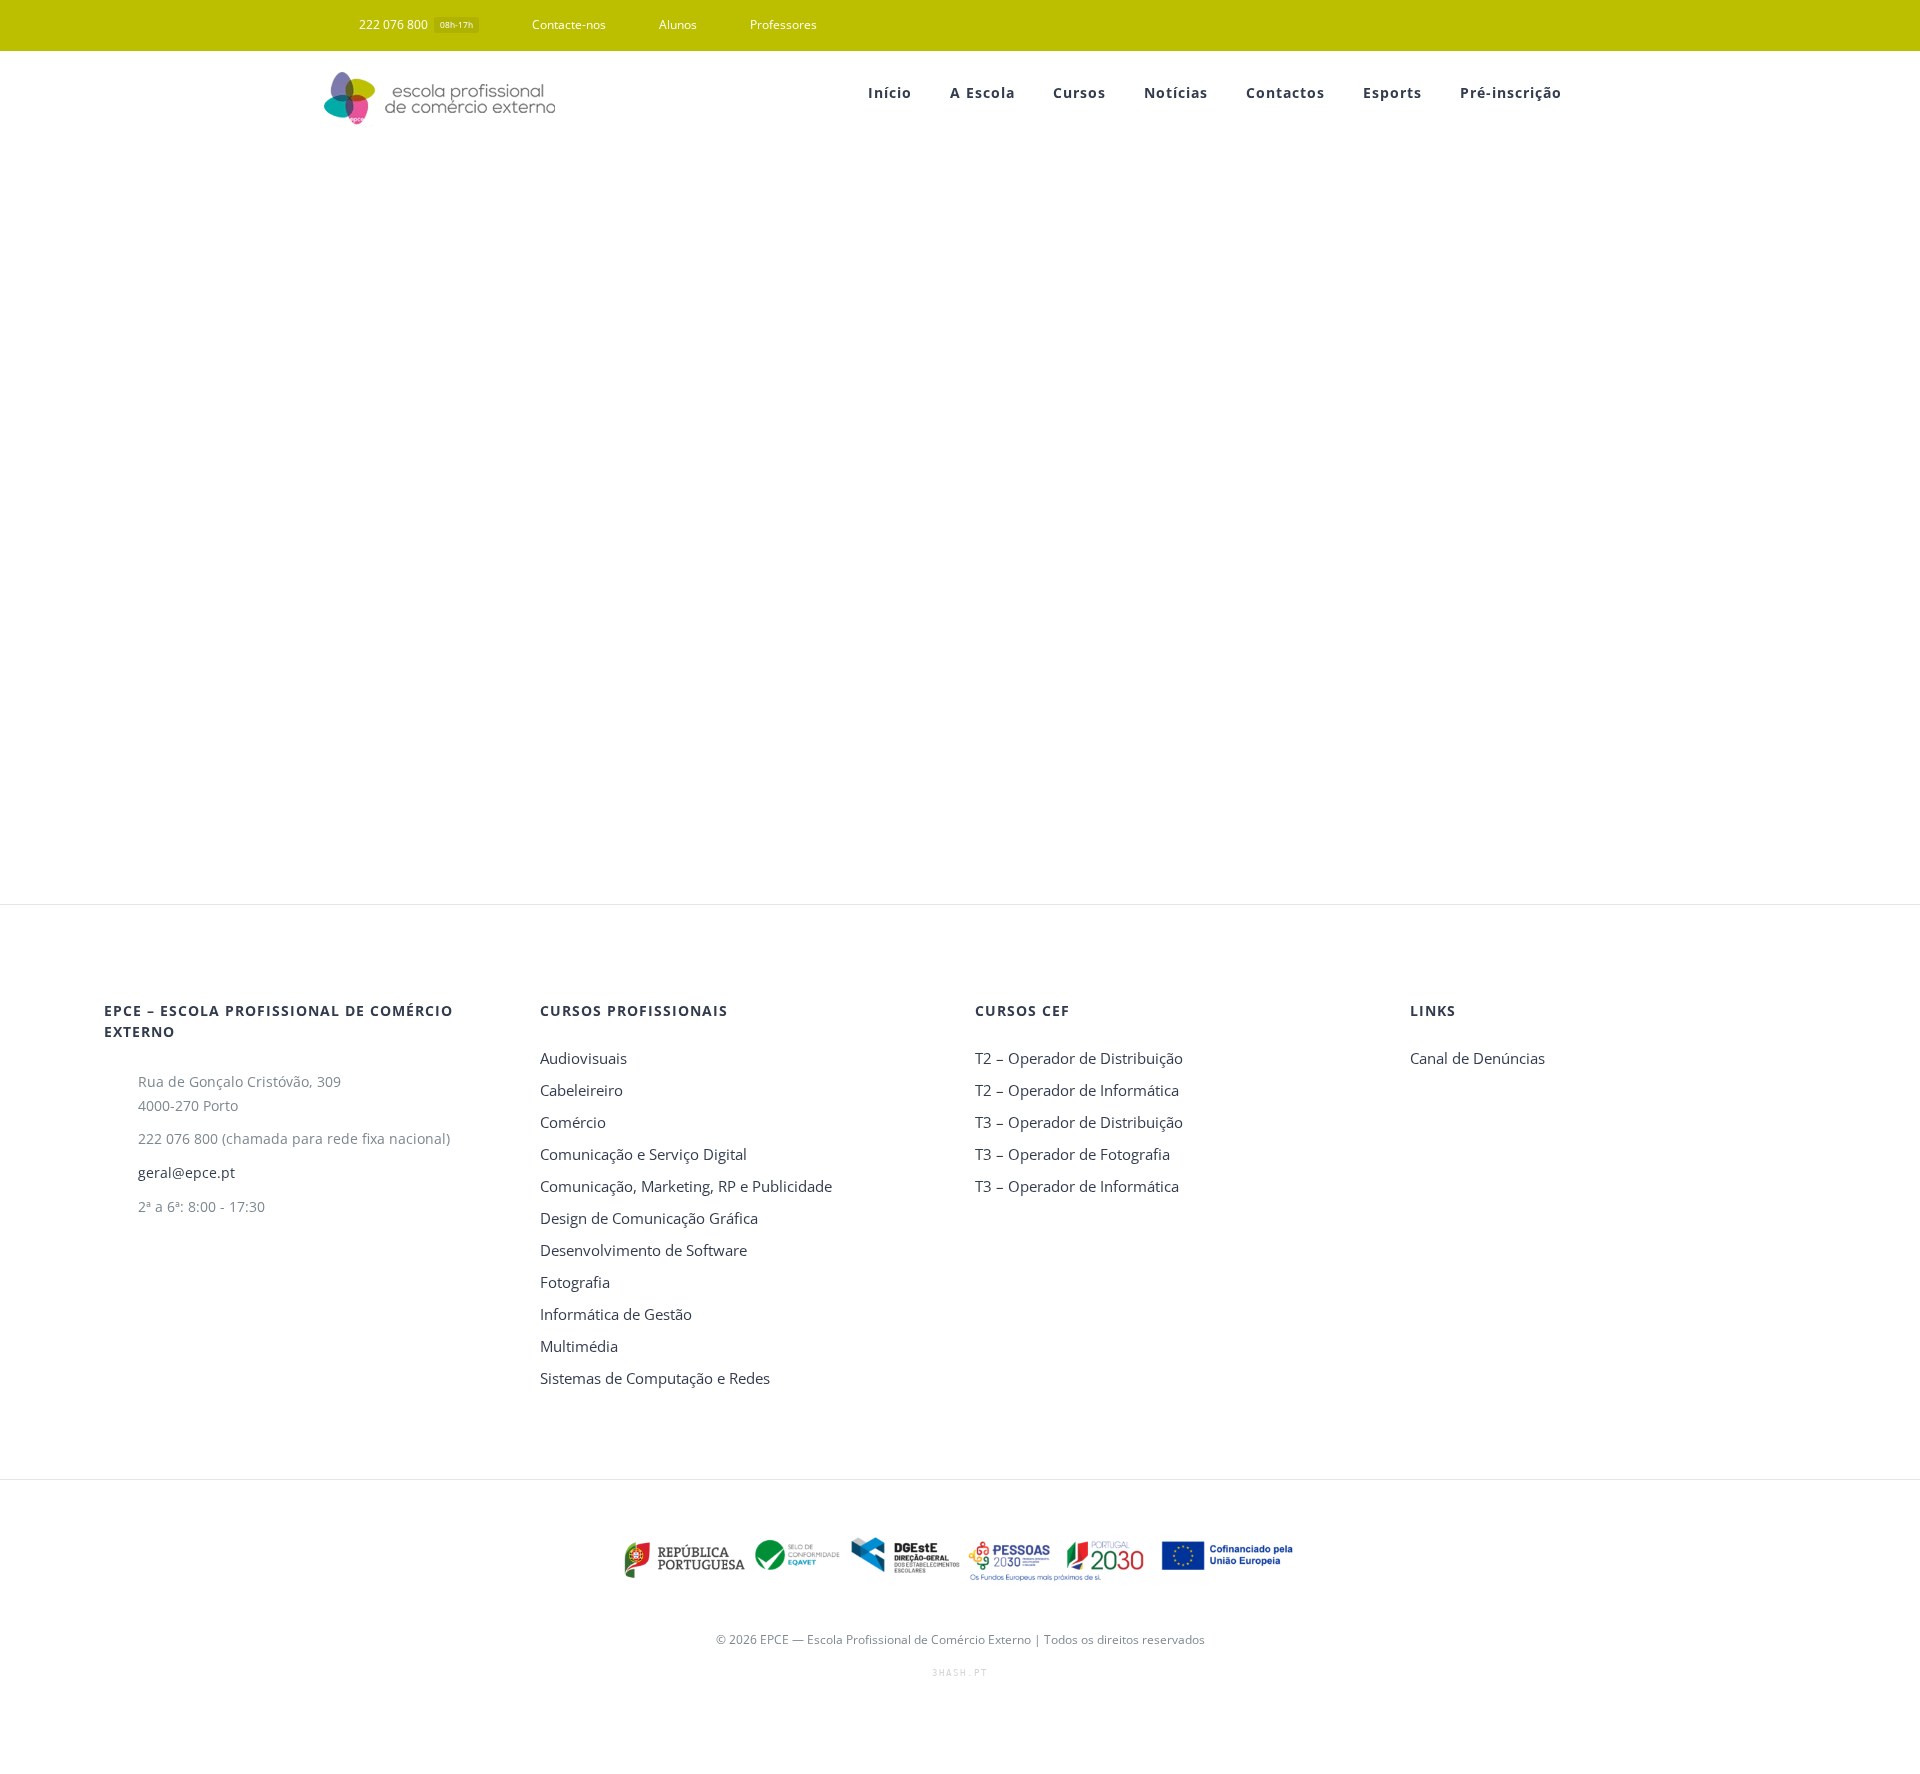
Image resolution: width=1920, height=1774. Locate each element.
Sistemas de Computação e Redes (655, 1378)
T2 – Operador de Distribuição (1079, 1058)
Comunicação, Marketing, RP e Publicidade (686, 1186)
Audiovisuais (583, 1058)
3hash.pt (960, 1673)
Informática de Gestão (616, 1314)
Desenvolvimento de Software (643, 1250)
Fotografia (575, 1282)
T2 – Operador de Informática (1077, 1090)
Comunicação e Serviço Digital (643, 1154)
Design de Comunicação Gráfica (649, 1218)
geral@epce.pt (186, 1172)
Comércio (573, 1122)
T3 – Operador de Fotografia (1072, 1154)
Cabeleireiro (581, 1090)
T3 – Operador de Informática (1077, 1186)
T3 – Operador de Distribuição (1079, 1122)
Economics (520, 312)
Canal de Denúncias (1477, 1058)
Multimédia (579, 1346)
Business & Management (440, 466)
